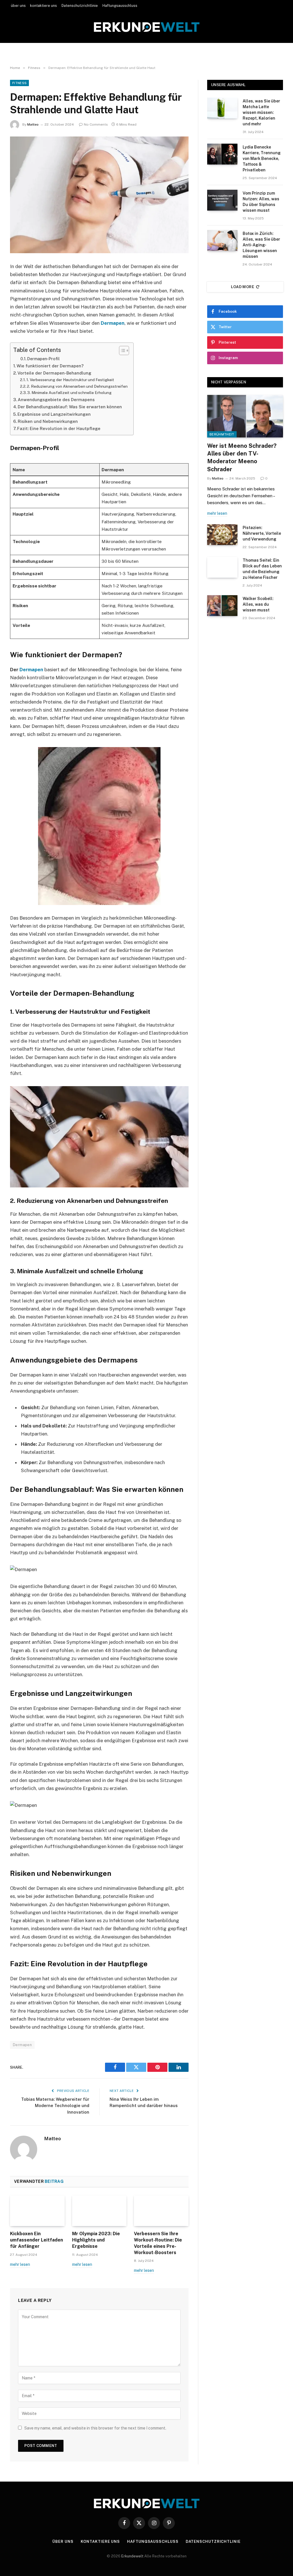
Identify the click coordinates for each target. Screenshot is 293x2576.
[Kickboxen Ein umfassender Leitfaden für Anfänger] (37, 2211)
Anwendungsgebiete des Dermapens (56, 400)
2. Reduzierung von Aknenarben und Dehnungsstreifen (77, 386)
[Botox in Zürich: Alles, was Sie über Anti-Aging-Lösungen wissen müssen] (222, 240)
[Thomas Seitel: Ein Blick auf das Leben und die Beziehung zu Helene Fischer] (222, 567)
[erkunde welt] (147, 27)
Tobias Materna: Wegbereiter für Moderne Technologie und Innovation (55, 2106)
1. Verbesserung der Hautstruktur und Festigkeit (70, 380)
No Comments (96, 124)
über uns (18, 6)
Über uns (63, 2542)
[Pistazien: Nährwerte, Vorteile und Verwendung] (222, 535)
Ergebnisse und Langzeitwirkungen (54, 414)
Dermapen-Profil (43, 359)
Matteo (33, 124)
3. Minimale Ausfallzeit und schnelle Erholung (69, 393)
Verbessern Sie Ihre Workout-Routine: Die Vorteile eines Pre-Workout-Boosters (158, 2243)
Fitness (19, 83)
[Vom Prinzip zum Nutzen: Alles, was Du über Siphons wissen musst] (222, 200)
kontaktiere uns (43, 6)
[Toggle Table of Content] (121, 351)
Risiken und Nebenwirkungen (48, 421)
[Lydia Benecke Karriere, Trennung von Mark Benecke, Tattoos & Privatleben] (222, 154)
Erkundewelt (133, 2556)
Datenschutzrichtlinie (80, 6)
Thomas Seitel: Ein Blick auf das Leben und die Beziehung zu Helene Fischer (262, 569)
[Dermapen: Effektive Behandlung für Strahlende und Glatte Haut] (99, 195)
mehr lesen (20, 2264)
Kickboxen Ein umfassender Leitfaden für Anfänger (36, 2240)
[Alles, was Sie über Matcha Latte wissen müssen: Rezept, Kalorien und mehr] (222, 108)
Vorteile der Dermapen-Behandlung (54, 373)
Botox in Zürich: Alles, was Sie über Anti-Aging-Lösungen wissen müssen (261, 245)
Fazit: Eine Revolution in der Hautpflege (59, 428)
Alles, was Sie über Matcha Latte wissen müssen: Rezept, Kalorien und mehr (261, 112)
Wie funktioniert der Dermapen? (50, 366)
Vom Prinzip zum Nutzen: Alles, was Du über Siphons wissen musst (261, 202)
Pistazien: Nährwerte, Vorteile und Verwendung (262, 533)
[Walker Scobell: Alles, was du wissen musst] (222, 606)
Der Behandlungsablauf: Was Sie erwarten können (70, 407)
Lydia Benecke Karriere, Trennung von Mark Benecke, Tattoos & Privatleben (262, 159)
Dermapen (113, 323)
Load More (243, 287)
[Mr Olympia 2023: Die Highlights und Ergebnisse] (99, 2211)
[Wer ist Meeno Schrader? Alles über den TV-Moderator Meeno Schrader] (245, 416)
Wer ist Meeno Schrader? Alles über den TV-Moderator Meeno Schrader (242, 458)
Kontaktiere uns (100, 2542)
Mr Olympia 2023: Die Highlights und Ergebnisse (96, 2240)
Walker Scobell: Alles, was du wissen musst (258, 604)
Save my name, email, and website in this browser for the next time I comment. (95, 2428)
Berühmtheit (222, 434)
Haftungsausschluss (120, 6)
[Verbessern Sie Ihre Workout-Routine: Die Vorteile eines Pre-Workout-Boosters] (161, 2211)
